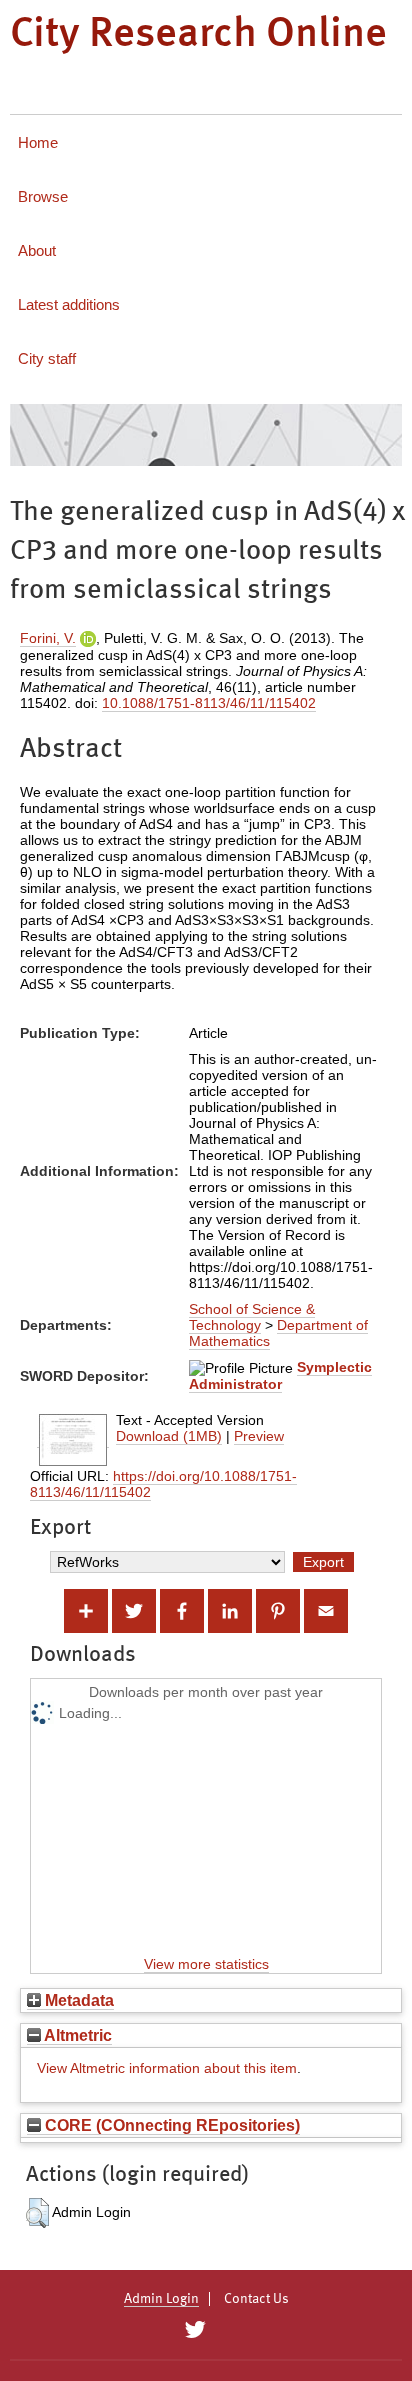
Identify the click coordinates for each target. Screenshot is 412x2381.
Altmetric (76, 2035)
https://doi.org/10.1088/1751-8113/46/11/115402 (163, 1484)
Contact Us (256, 2299)
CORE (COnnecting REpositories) (170, 2125)
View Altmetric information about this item (167, 2068)
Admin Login (161, 2299)
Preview (259, 1436)
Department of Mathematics (278, 1333)
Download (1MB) (169, 1436)
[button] (37, 2213)
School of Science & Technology (252, 1317)
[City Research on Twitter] (194, 2330)
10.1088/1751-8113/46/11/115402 (209, 703)
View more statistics (206, 1964)
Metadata (77, 2000)
